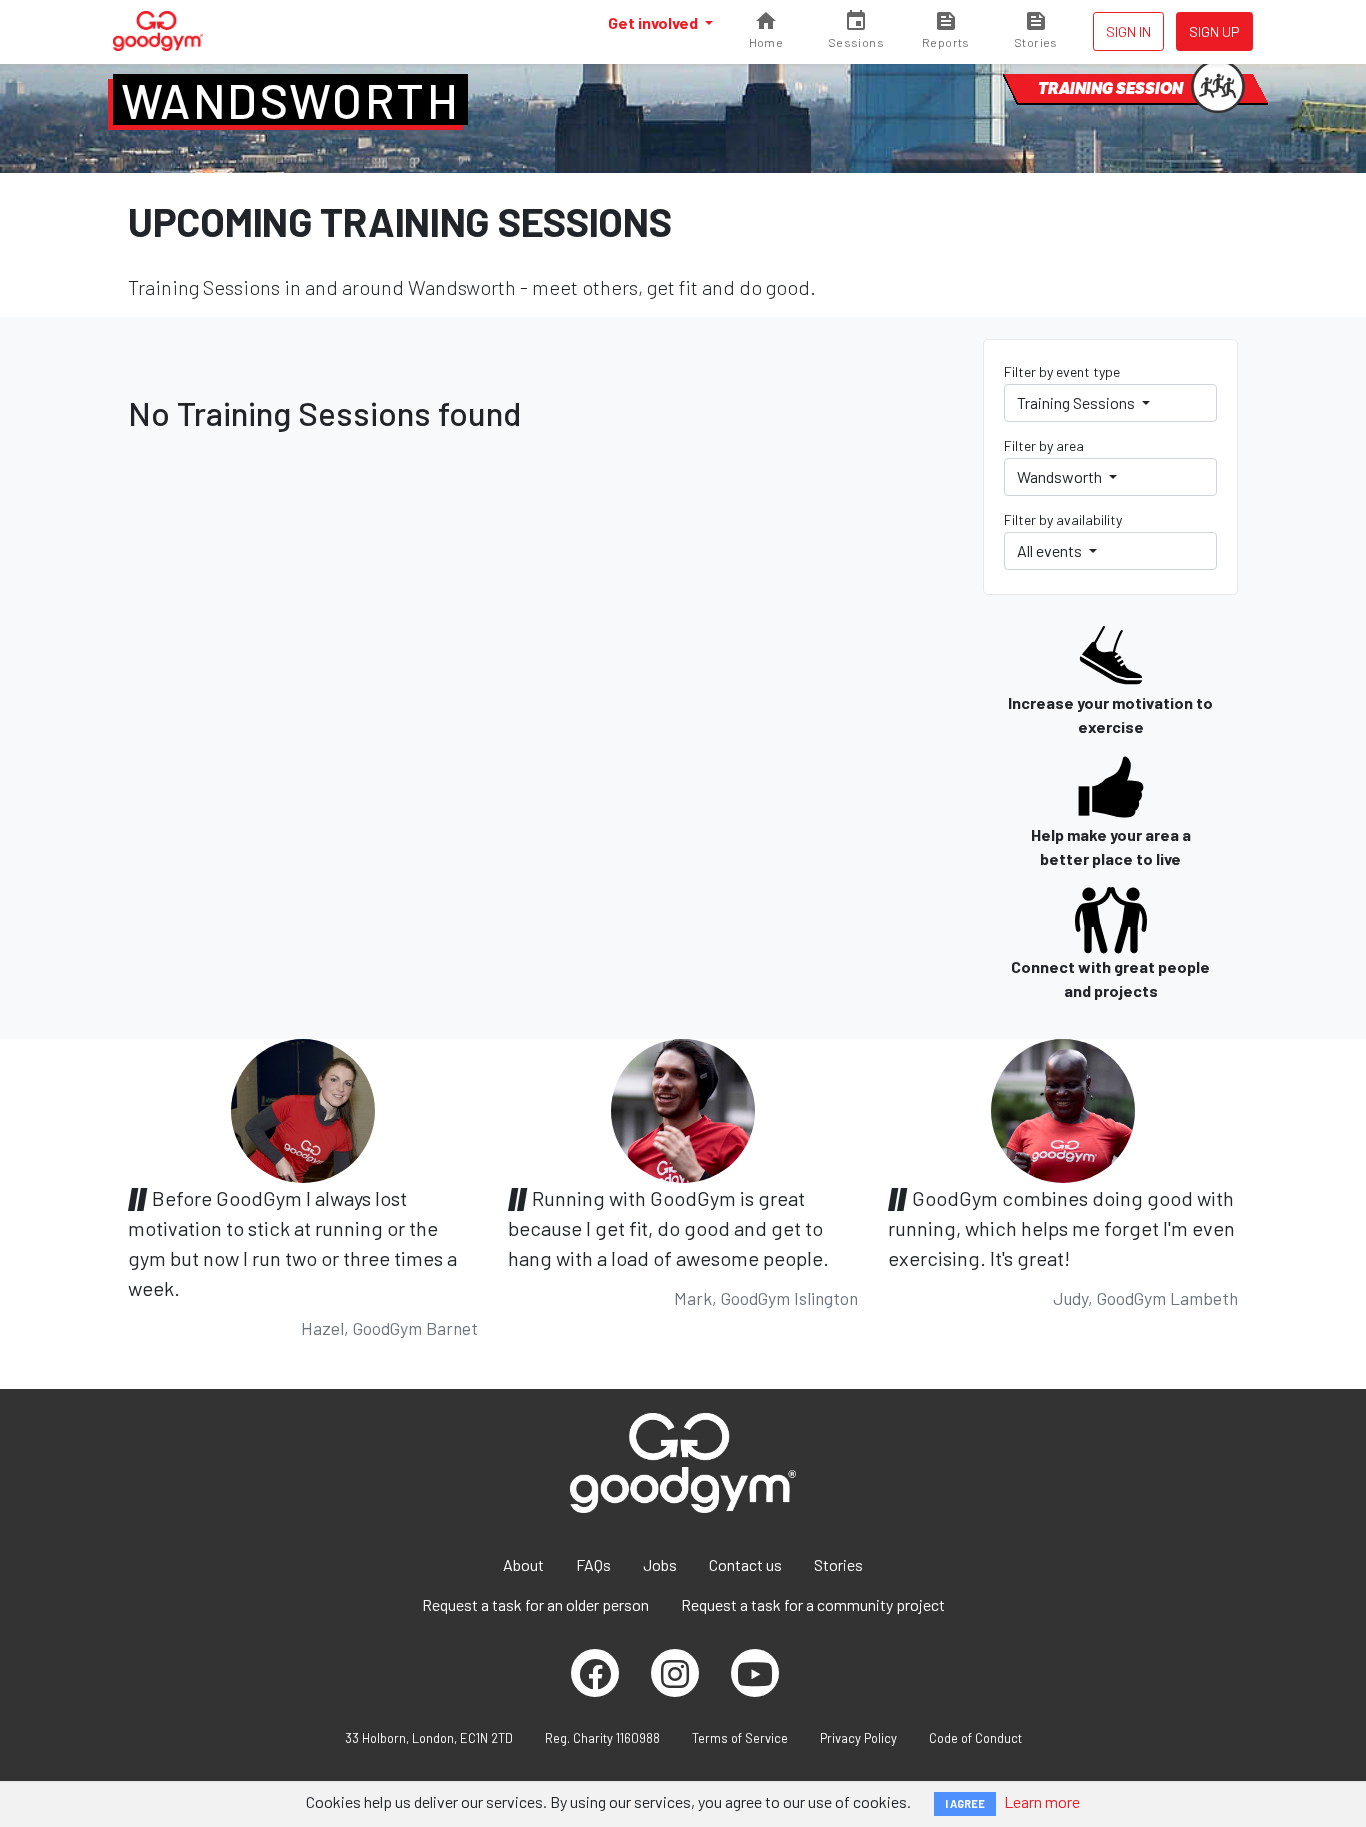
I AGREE (965, 1803)
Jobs (660, 1564)
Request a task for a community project (813, 1604)
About (523, 1564)
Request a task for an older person (535, 1604)
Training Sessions (1077, 402)
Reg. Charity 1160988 (602, 1738)
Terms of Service (740, 1738)
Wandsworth (290, 100)
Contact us (745, 1564)
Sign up (1214, 31)
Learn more (1042, 1801)
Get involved (654, 22)
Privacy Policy (858, 1738)
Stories (838, 1564)
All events (1051, 550)
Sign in (1128, 31)
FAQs (593, 1564)
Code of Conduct (975, 1738)
